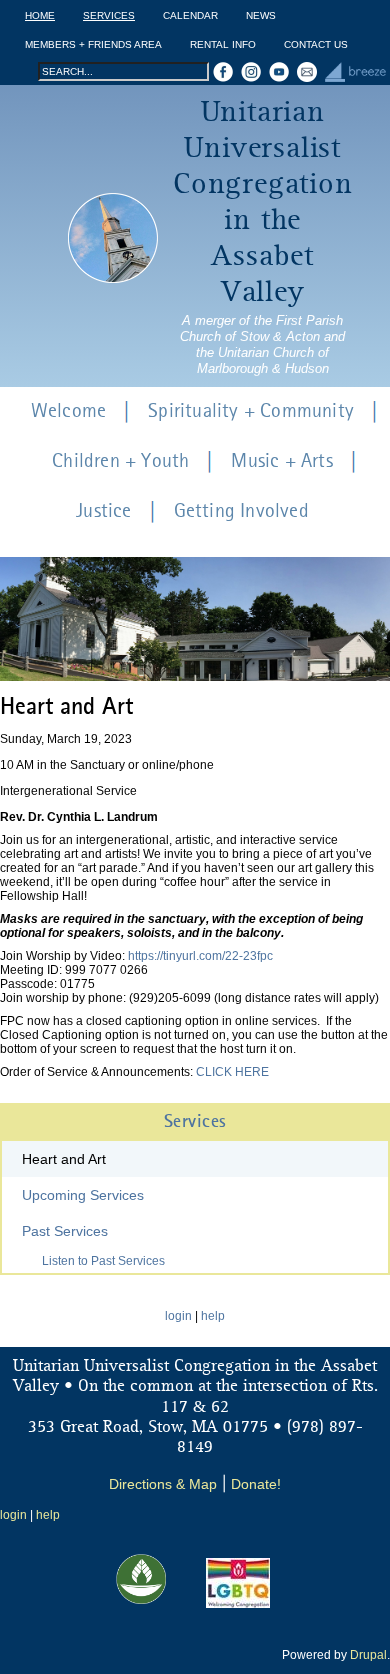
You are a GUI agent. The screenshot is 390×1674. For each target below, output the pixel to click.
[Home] (113, 238)
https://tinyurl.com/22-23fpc (200, 956)
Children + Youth (120, 462)
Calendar (190, 15)
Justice (103, 512)
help (213, 1316)
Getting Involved (241, 512)
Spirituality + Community (251, 412)
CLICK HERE (232, 1072)
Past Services (65, 1231)
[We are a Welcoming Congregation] (238, 1604)
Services (109, 15)
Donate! (256, 1484)
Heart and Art (64, 1159)
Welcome (68, 412)
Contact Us (316, 44)
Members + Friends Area (93, 44)
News (261, 15)
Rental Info (223, 44)
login (178, 1316)
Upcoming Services (83, 1195)
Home (40, 15)
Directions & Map (163, 1484)
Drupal (368, 1655)
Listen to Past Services (103, 1261)
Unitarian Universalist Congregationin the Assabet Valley (263, 203)
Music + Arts (281, 462)
